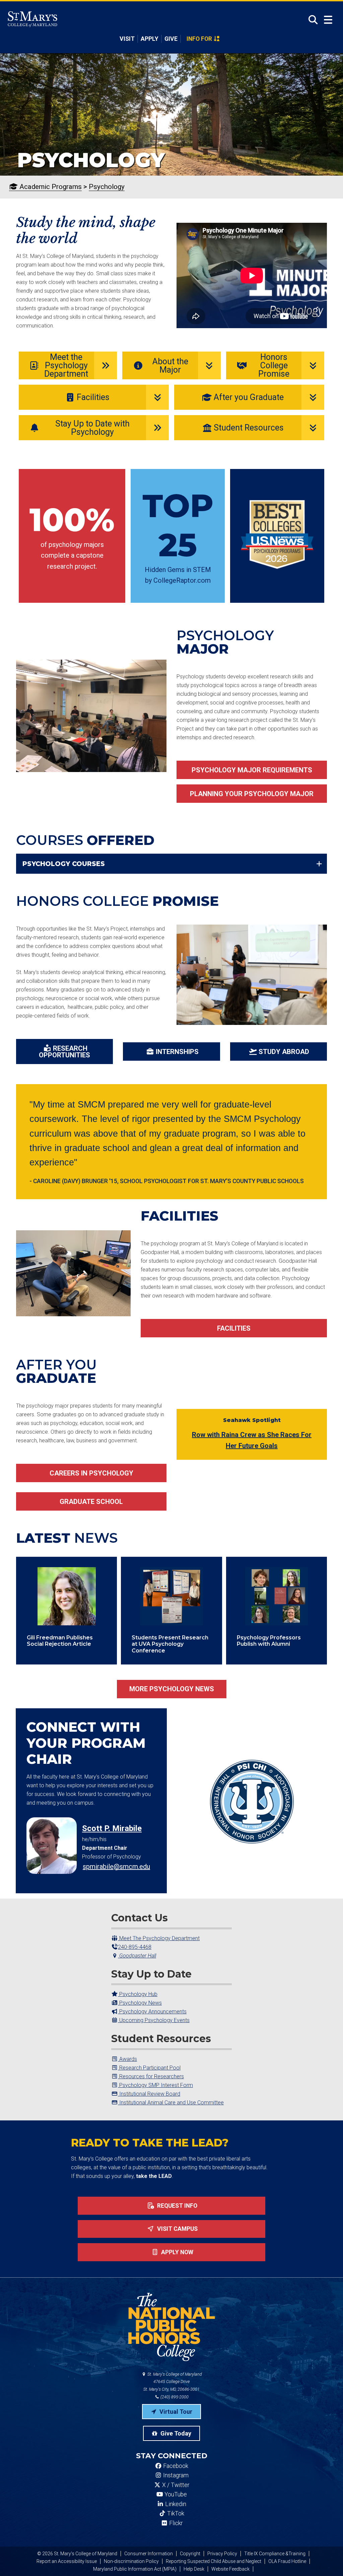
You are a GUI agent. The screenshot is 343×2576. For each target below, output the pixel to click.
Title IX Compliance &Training (275, 2554)
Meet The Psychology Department (159, 1938)
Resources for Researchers (151, 2076)
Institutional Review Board (149, 2094)
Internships (177, 1052)
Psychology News (140, 2003)
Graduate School (91, 1502)
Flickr (175, 2523)
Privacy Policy (222, 2554)
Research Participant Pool (149, 2068)
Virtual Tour (175, 2412)
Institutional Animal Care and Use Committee (171, 2103)
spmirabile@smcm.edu (116, 1867)
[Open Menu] (328, 20)
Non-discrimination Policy (131, 2561)
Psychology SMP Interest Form (155, 2085)
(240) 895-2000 (174, 2397)
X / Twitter (175, 2485)
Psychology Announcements (152, 2012)
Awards (127, 2059)
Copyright (190, 2554)
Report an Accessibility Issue (67, 2561)
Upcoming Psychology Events (154, 2020)
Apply (150, 39)
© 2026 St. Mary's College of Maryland (77, 2554)
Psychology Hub (138, 1994)
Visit (127, 39)
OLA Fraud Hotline (287, 2561)
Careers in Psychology (91, 1473)
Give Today (175, 2433)
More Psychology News (172, 1689)
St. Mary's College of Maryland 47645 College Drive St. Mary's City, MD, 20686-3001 (173, 2382)
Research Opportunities (64, 1052)
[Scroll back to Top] (327, 2560)
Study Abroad (284, 1052)
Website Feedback (230, 2569)
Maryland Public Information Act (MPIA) (135, 2569)
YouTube (175, 2494)
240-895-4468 (135, 1947)
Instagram (175, 2475)
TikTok (175, 2513)
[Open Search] (311, 20)
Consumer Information (149, 2554)
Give (171, 39)
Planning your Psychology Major (252, 794)
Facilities (234, 1328)
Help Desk (194, 2569)
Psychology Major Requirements (252, 770)
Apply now (177, 2252)
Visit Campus (177, 2229)
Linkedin (175, 2504)
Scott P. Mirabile (112, 1828)
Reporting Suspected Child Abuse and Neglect (214, 2561)
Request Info (177, 2206)
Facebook (175, 2466)
